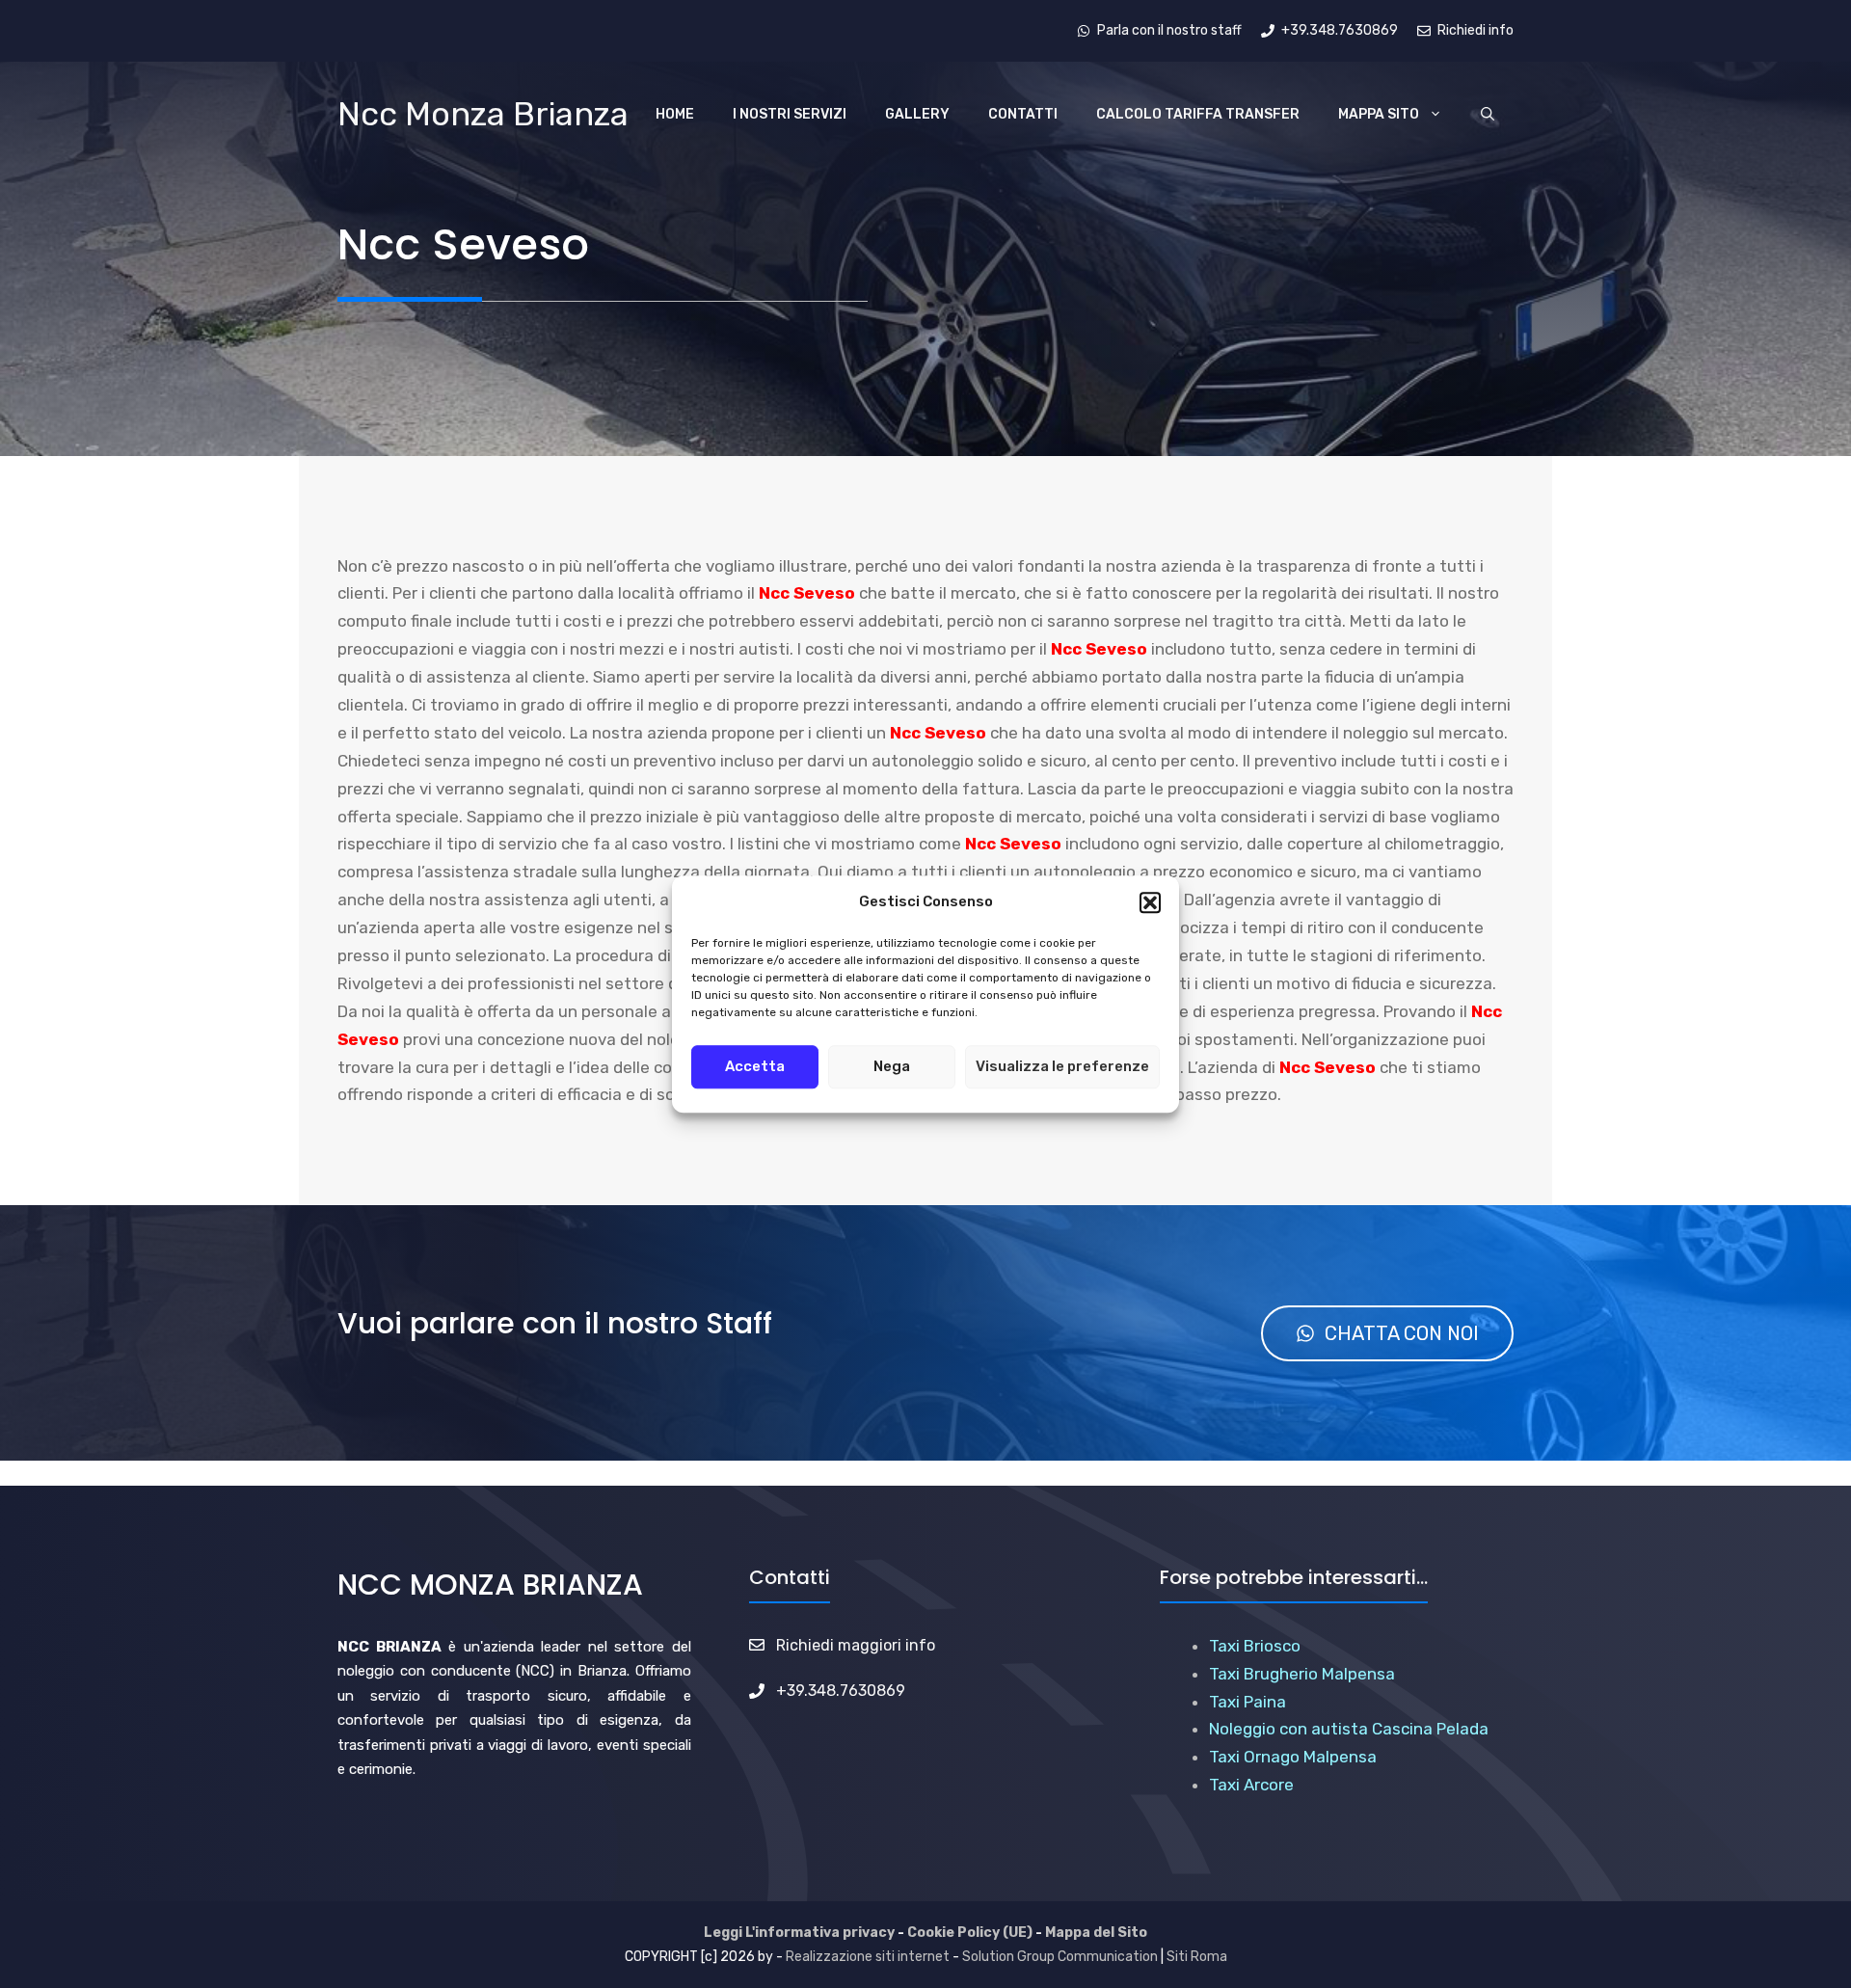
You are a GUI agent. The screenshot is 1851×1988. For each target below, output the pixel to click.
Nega (892, 1066)
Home (675, 114)
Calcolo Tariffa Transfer (1198, 114)
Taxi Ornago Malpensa (1293, 1757)
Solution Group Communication (1060, 1957)
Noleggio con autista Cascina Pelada (1349, 1729)
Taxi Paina (1247, 1702)
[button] (1150, 902)
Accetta (755, 1066)
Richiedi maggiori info (856, 1645)
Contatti (1023, 114)
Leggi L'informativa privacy (799, 1933)
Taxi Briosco (1255, 1646)
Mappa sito (1379, 114)
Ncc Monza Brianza (483, 114)
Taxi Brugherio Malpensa (1302, 1674)
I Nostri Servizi (790, 114)
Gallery (917, 114)
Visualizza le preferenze (1062, 1066)
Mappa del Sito (1096, 1933)
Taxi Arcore (1251, 1785)
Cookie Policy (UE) (970, 1933)
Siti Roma (1197, 1957)
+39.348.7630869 (841, 1691)
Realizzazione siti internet (868, 1957)
